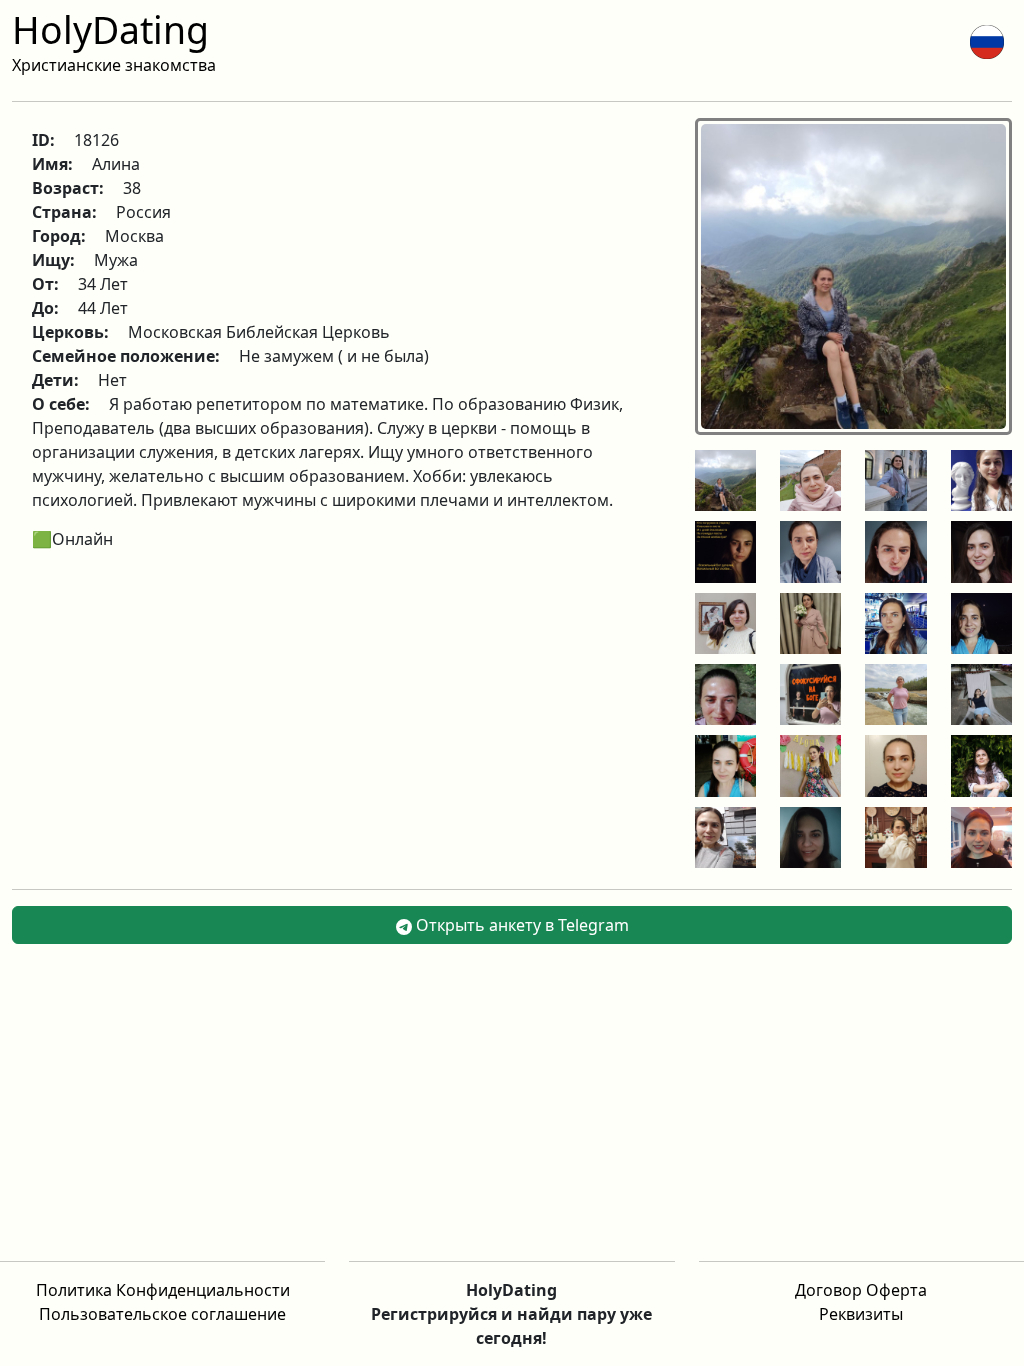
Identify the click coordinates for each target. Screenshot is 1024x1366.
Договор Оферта (861, 1290)
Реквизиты (861, 1314)
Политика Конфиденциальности (163, 1290)
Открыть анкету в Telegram (520, 925)
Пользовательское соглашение (162, 1314)
